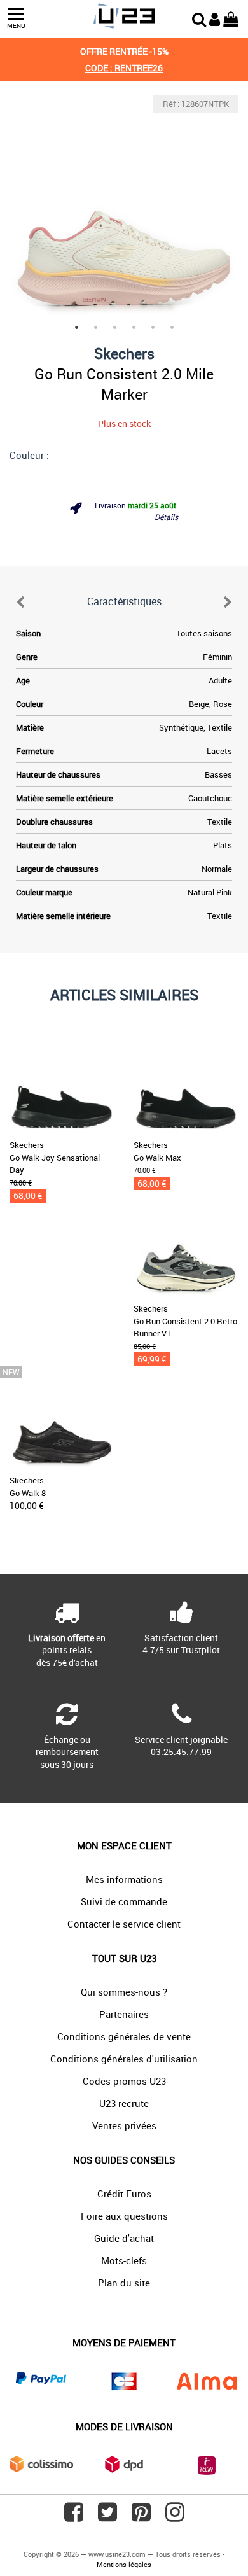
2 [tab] (95, 327)
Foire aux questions (124, 2216)
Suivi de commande (124, 1901)
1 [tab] (76, 327)
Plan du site (124, 2283)
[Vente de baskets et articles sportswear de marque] (124, 16)
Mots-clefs (124, 2260)
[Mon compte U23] (215, 18)
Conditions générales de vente (124, 2036)
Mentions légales (124, 2564)
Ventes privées (124, 2125)
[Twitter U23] (107, 2517)
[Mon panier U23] (231, 18)
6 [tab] (172, 327)
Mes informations (124, 1879)
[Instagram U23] (175, 2517)
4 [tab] (134, 327)
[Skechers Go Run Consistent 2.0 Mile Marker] (124, 209)
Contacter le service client (124, 1924)
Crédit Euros (124, 2194)
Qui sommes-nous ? (124, 1992)
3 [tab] (114, 327)
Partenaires (124, 2014)
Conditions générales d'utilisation (124, 2059)
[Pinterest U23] (141, 2517)
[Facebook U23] (74, 2517)
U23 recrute (124, 2103)
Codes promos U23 (124, 2081)
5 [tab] (153, 327)
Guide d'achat (124, 2238)
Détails (166, 517)
